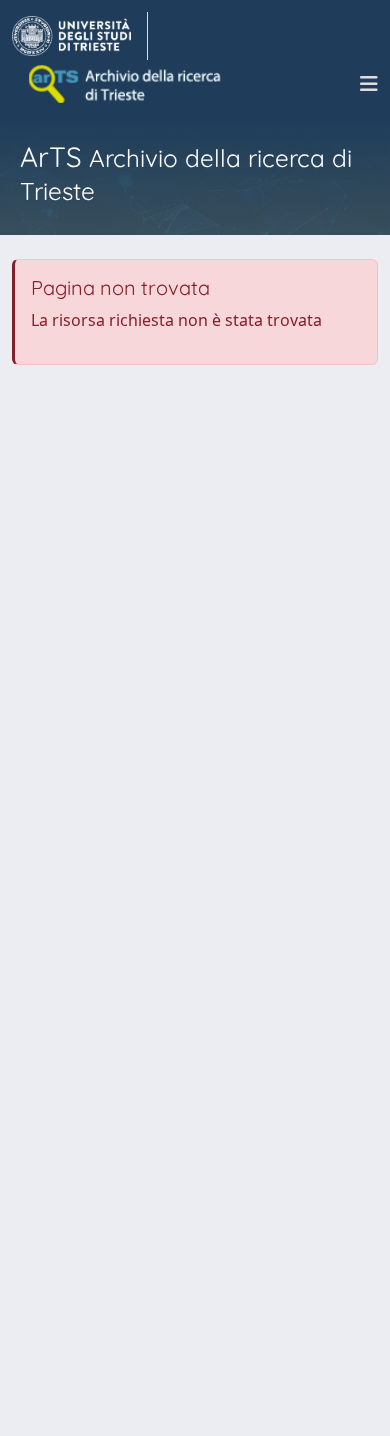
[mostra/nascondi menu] (369, 84)
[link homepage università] (126, 84)
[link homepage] (80, 36)
